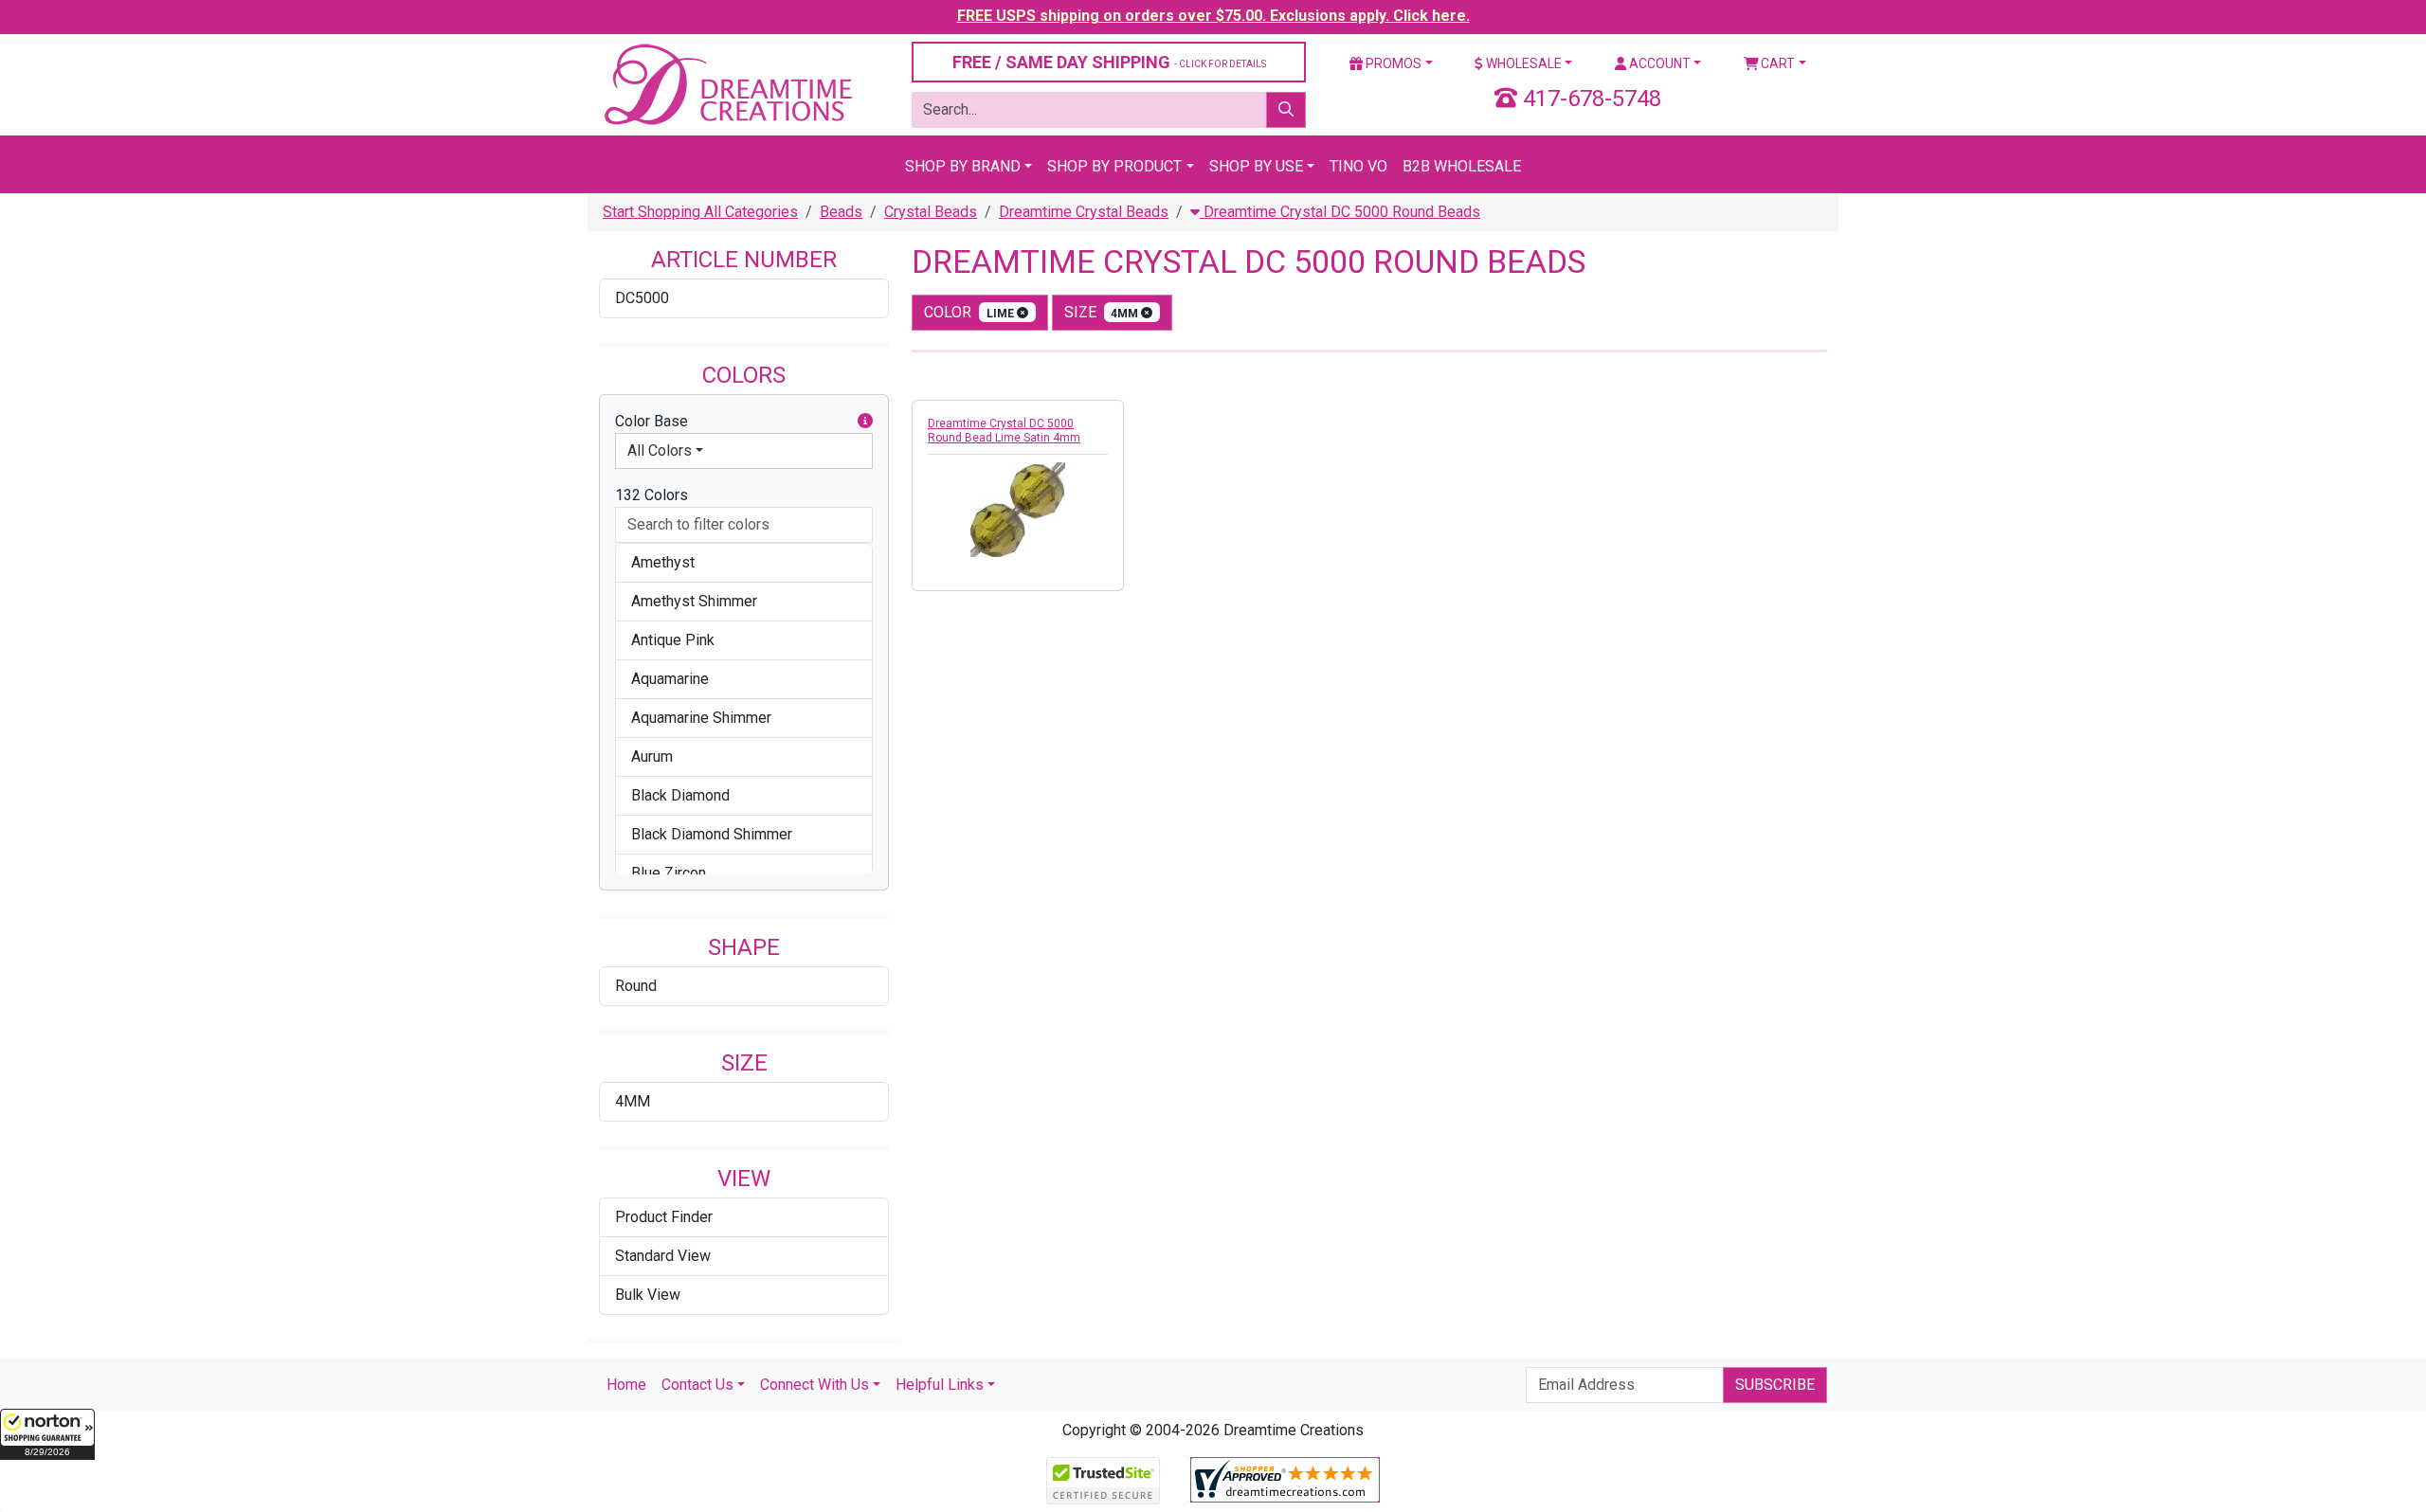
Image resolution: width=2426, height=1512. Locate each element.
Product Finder (664, 1217)
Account (1658, 63)
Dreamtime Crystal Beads (1084, 212)
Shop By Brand (963, 166)
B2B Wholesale (1462, 166)
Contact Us (697, 1385)
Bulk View (648, 1295)
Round (636, 986)
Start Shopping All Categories (700, 212)
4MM (633, 1101)
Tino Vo (1358, 166)
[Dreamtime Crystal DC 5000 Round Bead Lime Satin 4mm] (1018, 510)
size (1103, 312)
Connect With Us (815, 1385)
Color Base (652, 421)
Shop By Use (1256, 166)
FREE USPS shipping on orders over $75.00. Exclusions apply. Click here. (1213, 16)
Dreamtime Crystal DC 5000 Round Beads (1340, 212)
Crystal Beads (931, 212)
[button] (47, 1434)
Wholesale (1522, 63)
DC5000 (642, 298)
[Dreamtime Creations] (727, 84)
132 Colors (652, 495)
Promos (1392, 63)
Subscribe (1775, 1385)
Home (626, 1385)
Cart (1776, 63)
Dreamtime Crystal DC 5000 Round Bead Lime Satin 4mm (1004, 431)
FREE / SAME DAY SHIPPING (1109, 62)
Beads (841, 212)
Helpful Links (940, 1385)
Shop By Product (1114, 166)
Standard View (663, 1256)
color (970, 312)
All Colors (660, 450)
